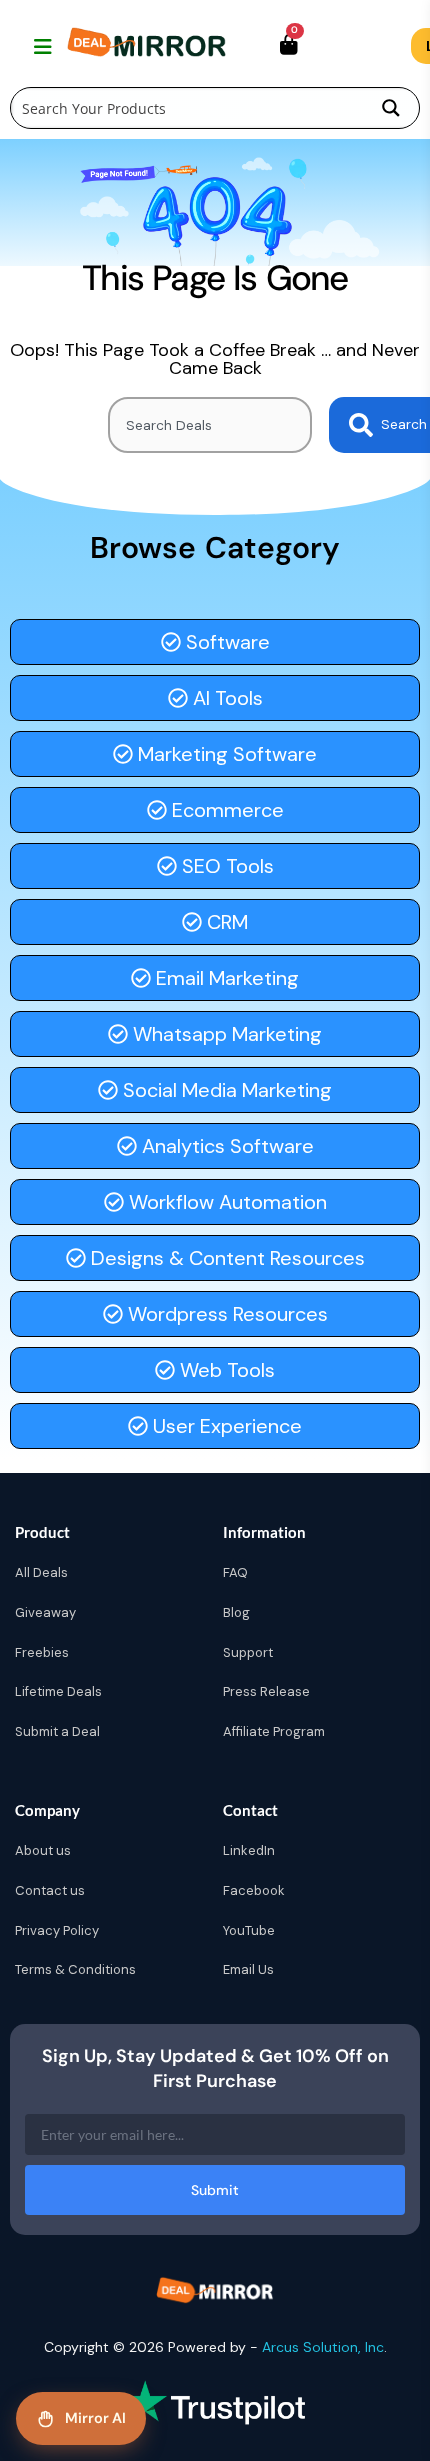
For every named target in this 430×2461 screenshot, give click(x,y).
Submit (215, 2190)
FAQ (235, 1572)
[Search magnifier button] (391, 108)
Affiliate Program (274, 1731)
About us (43, 1850)
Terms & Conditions (75, 1969)
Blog (236, 1612)
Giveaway (45, 1612)
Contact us (50, 1890)
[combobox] (210, 425)
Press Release (266, 1691)
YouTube (249, 1930)
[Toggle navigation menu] (40, 46)
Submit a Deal (57, 1731)
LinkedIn (249, 1850)
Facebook (254, 1890)
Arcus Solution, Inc (323, 2347)
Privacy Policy (57, 1930)
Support (248, 1652)
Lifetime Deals (58, 1691)
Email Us (248, 1969)
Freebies (42, 1652)
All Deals (41, 1572)
